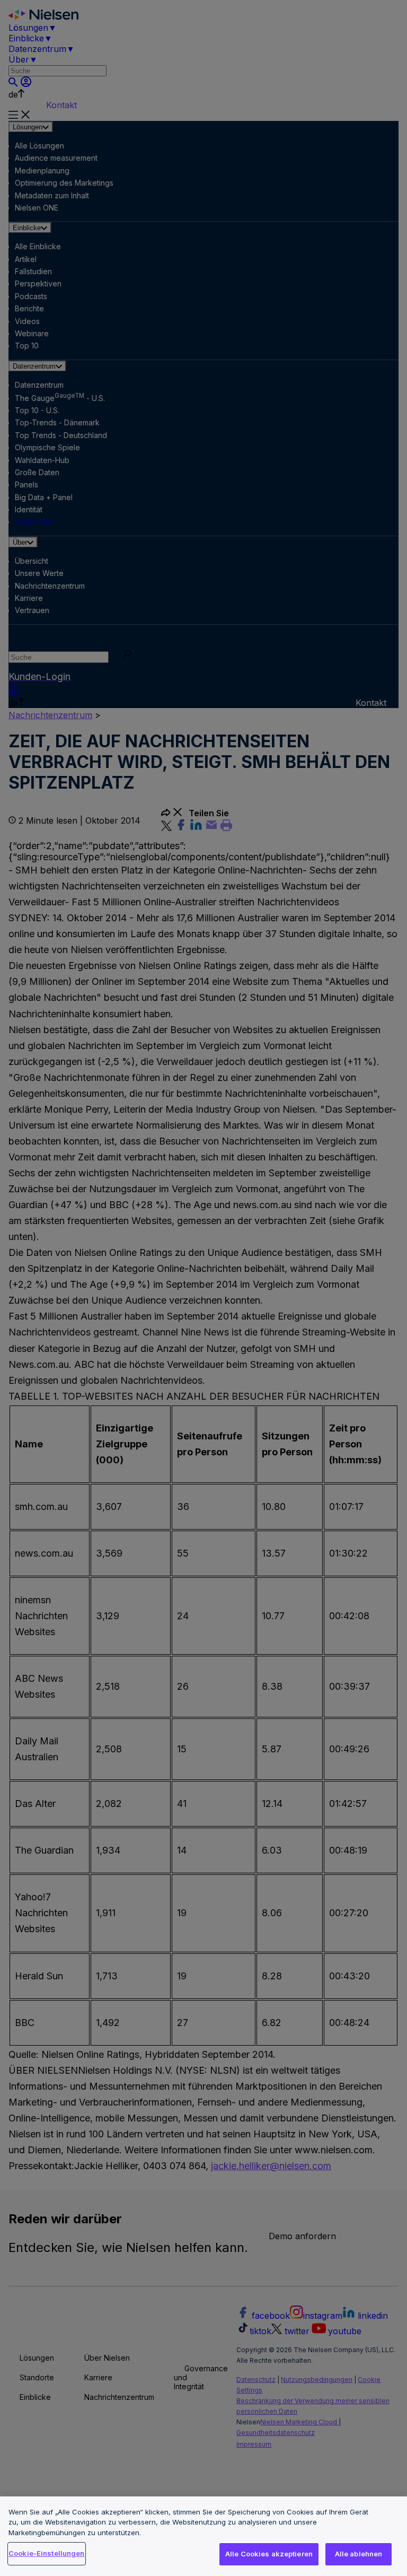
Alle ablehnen (359, 2554)
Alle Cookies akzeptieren (269, 2554)
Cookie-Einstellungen (47, 2553)
